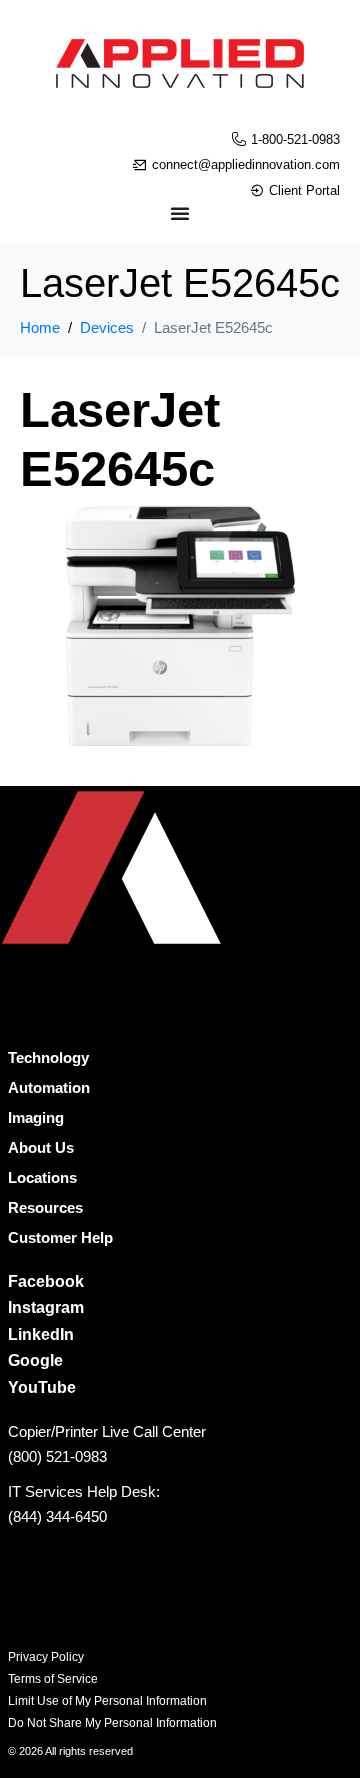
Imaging (36, 1117)
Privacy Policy (46, 1657)
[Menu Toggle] (180, 213)
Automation (49, 1087)
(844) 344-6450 (57, 1516)
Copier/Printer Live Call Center (107, 1431)
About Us (41, 1147)
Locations (42, 1177)
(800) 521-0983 (57, 1456)
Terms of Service (53, 1679)
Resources (45, 1207)
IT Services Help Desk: (84, 1491)
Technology (48, 1057)
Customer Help (60, 1237)
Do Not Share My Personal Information (112, 1723)
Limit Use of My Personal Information (107, 1701)
